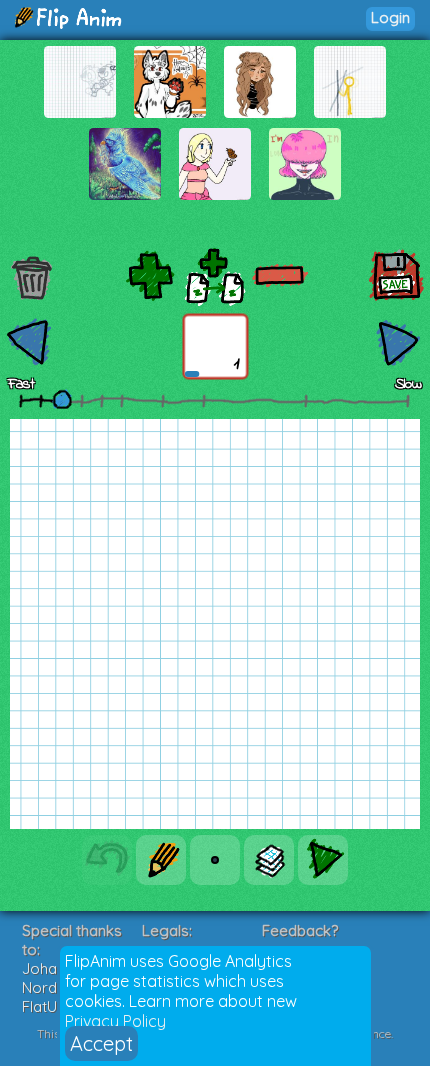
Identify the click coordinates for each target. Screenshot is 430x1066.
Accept (101, 1043)
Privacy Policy (115, 1021)
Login (390, 17)
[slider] (62, 399)
